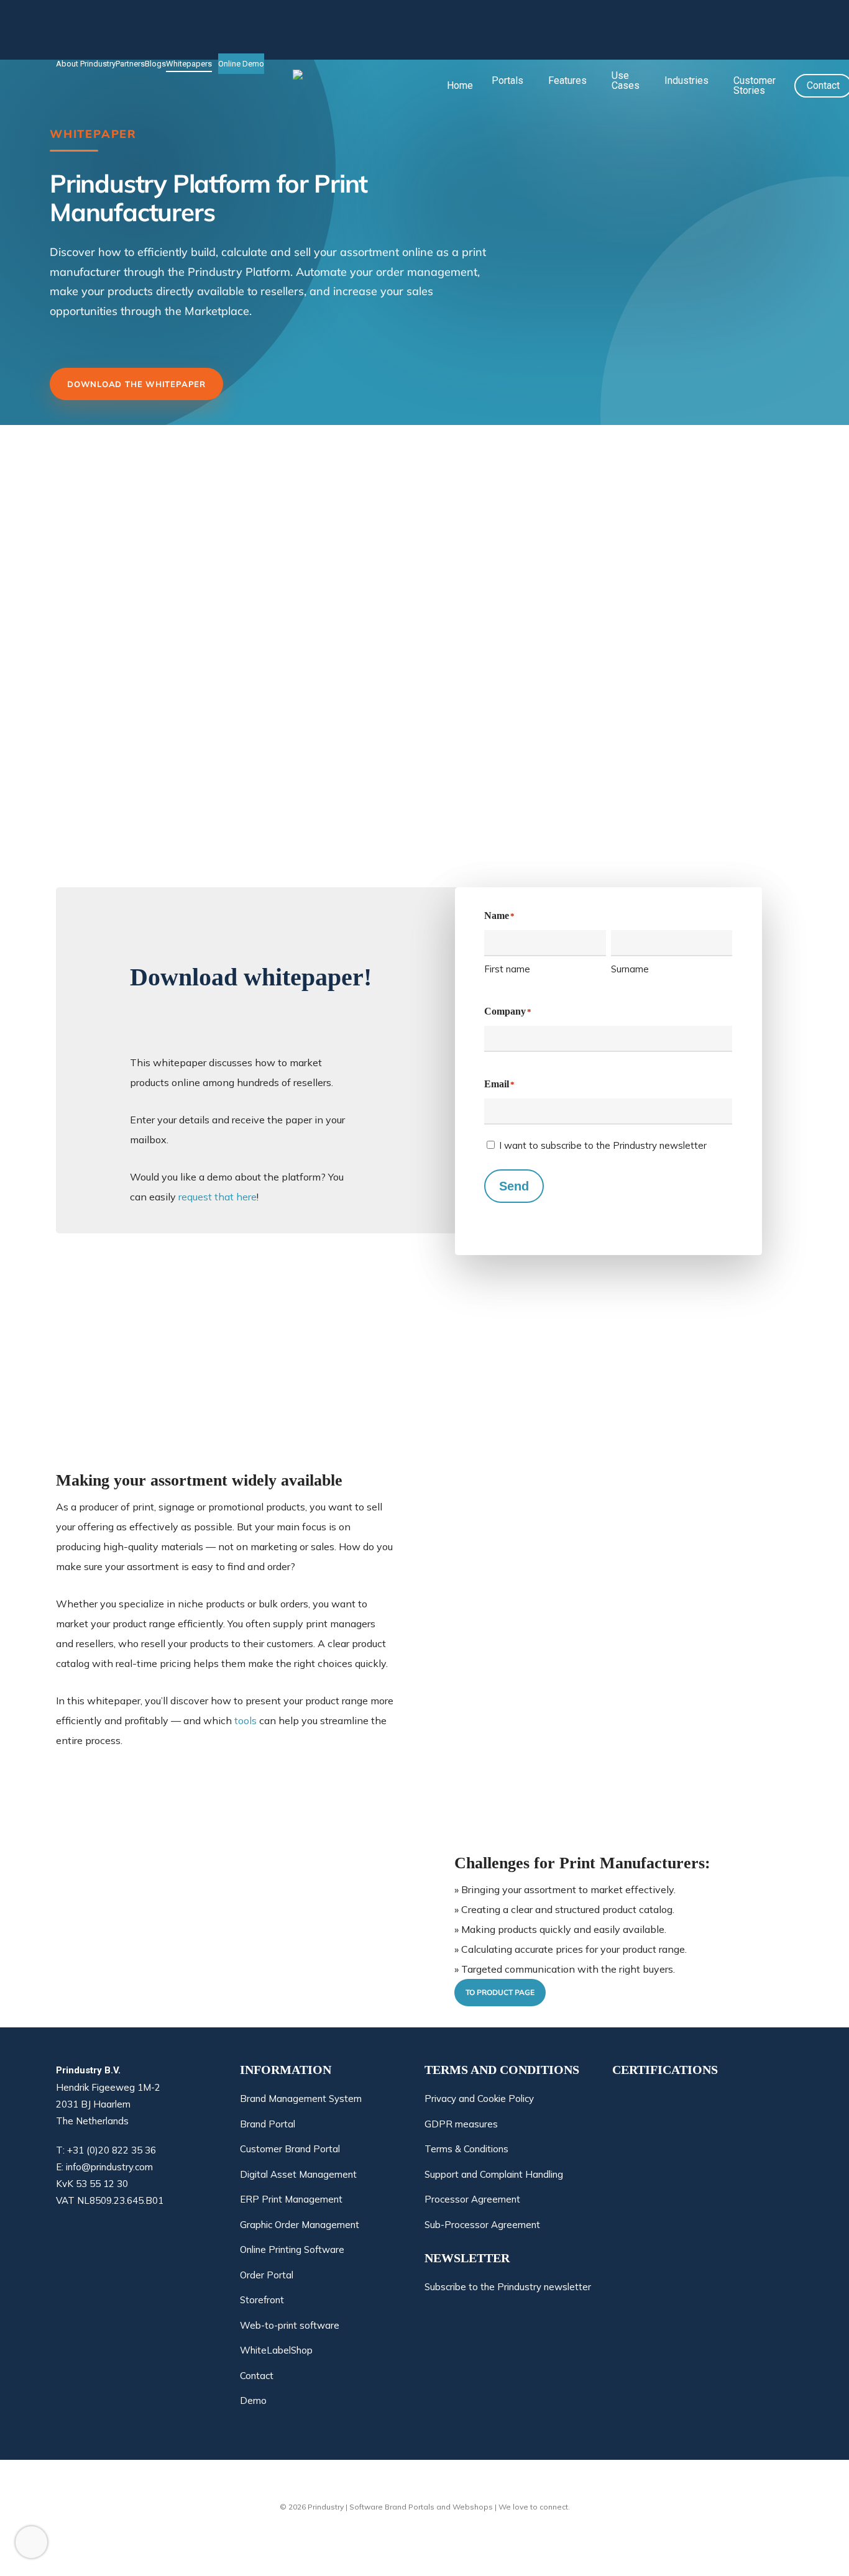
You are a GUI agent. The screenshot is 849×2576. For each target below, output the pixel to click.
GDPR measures (461, 2124)
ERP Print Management (291, 2199)
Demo (253, 2400)
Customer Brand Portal (290, 2149)
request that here (218, 1197)
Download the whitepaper (136, 384)
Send (514, 1186)
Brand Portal (268, 2124)
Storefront (262, 2300)
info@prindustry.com (109, 2167)
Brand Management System (301, 2099)
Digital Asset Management (298, 2174)
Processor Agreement (472, 2199)
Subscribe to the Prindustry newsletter (508, 2288)
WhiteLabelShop (276, 2350)
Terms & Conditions (466, 2149)
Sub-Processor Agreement (482, 2225)
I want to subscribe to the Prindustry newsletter (603, 1145)
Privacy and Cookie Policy (479, 2099)
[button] (500, 1993)
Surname (630, 969)
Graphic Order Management (300, 2225)
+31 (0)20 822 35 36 (112, 2150)
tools (246, 1720)
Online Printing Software (292, 2249)
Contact (257, 2376)
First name (507, 969)
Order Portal (267, 2275)
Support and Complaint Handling (494, 2174)
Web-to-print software (290, 2325)
